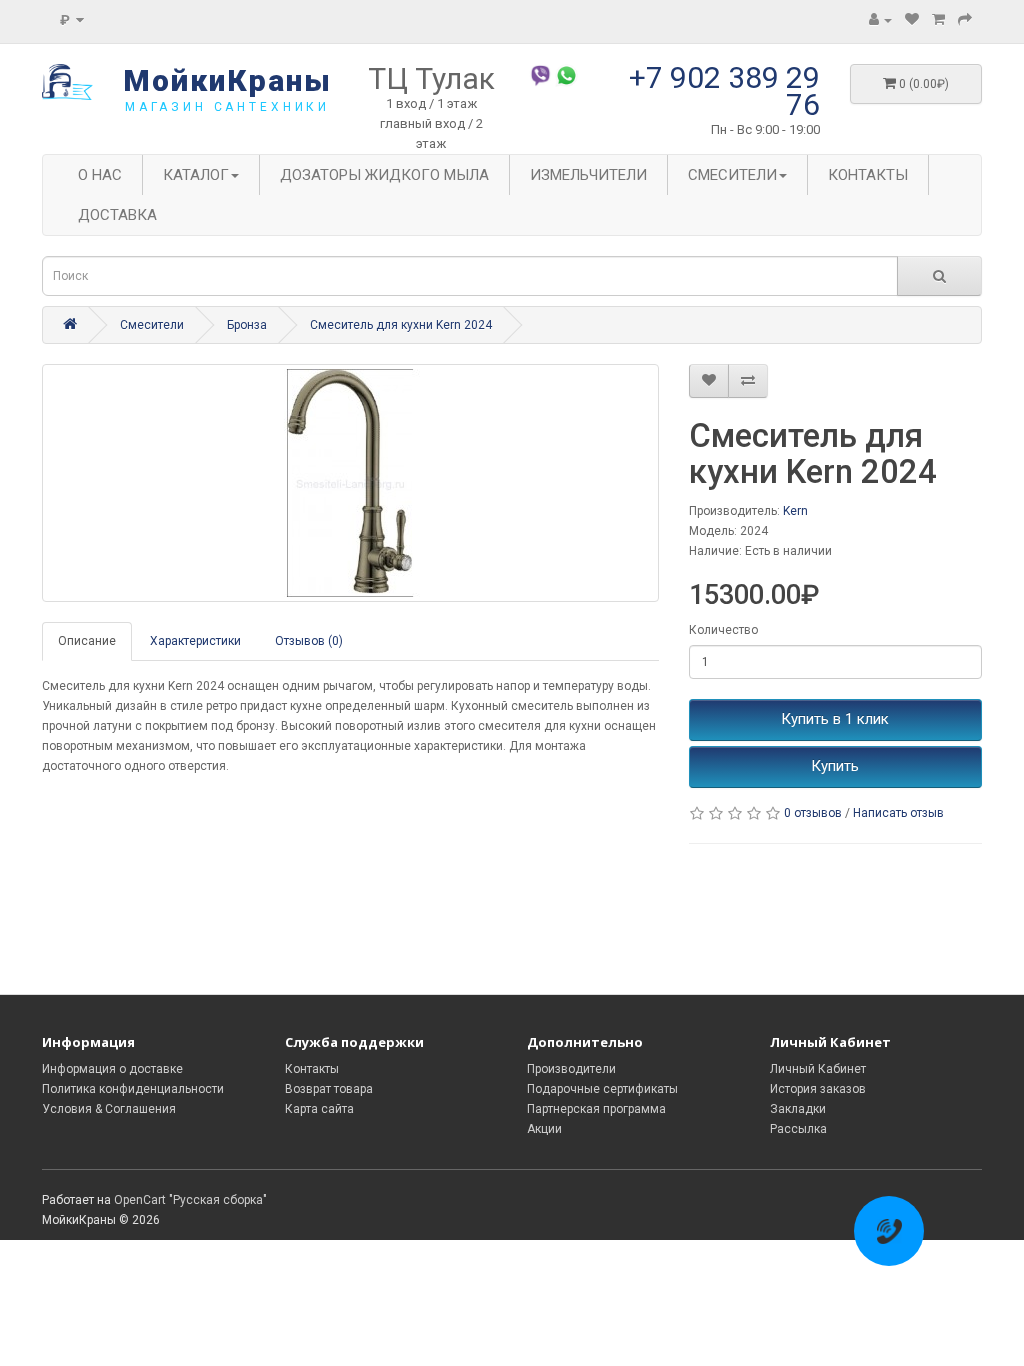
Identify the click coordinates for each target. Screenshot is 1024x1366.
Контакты (312, 1069)
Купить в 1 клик (835, 719)
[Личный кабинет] (880, 20)
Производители (571, 1069)
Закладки (798, 1109)
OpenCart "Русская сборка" (190, 1200)
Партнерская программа (596, 1109)
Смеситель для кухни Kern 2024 (401, 325)
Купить (835, 766)
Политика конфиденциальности (133, 1089)
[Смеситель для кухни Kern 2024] (350, 483)
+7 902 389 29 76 (724, 91)
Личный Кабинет (818, 1069)
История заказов (818, 1089)
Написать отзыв (898, 813)
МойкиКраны (227, 80)
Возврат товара (329, 1089)
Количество (723, 630)
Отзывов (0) (309, 641)
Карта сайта (319, 1109)
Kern (795, 511)
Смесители (152, 325)
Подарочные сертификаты (602, 1089)
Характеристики (195, 641)
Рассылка (798, 1129)
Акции (544, 1129)
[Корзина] (938, 20)
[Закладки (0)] (912, 20)
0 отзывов (813, 813)
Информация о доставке (112, 1069)
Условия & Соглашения (109, 1109)
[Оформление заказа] (965, 20)
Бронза (247, 325)
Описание (87, 641)
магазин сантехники (227, 107)
